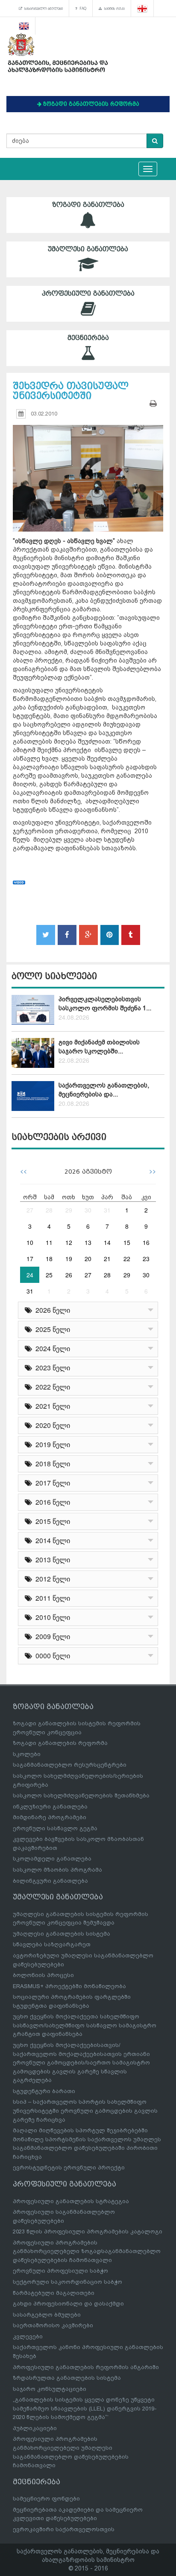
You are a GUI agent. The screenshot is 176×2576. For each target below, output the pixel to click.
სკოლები (27, 1754)
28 (49, 1210)
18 (49, 1259)
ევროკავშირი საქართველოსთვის (64, 2529)
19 (69, 1259)
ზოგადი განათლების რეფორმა (60, 1743)
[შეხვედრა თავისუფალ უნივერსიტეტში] (88, 470)
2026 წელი (51, 1310)
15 (127, 1242)
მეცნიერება (88, 338)
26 (69, 1275)
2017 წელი (51, 1483)
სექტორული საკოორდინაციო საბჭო (67, 2282)
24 (30, 1275)
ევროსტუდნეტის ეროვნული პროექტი (69, 2168)
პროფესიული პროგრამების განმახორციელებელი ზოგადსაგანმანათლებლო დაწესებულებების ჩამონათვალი (87, 2251)
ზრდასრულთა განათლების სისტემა (67, 2378)
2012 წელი (51, 1579)
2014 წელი (51, 1540)
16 (146, 1242)
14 (107, 1242)
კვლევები (28, 2336)
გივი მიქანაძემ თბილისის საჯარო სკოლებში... (99, 1047)
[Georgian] (142, 9)
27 (30, 1210)
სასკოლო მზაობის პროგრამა (57, 1870)
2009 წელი (51, 1636)
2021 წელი (51, 1406)
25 (49, 1275)
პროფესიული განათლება (88, 294)
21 (107, 1259)
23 (146, 1259)
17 (30, 1259)
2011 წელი (51, 1598)
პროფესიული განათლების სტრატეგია (71, 2201)
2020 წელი (51, 1425)
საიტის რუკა (113, 9)
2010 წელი (51, 1617)
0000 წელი (51, 1656)
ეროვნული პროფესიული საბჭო (60, 2271)
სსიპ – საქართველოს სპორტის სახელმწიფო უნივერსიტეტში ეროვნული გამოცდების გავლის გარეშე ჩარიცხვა (85, 2111)
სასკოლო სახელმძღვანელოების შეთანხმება (81, 1795)
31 (107, 1210)
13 (88, 1242)
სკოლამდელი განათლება (52, 1859)
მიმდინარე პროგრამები (50, 1817)
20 (88, 1259)
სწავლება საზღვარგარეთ (52, 1944)
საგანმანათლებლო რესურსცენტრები (70, 1765)
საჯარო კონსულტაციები (50, 2389)
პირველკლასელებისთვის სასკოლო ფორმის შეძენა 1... (105, 1004)
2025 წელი (51, 1329)
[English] (24, 26)
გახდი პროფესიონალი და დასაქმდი (68, 2304)
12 (69, 1242)
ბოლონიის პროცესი (43, 1975)
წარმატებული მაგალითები (54, 2293)
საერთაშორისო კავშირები (53, 2325)
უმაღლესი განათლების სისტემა (62, 1934)
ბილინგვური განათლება (50, 1881)
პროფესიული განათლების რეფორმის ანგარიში (86, 2367)
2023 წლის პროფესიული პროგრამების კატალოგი (88, 2231)
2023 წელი (51, 1368)
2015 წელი (51, 1521)
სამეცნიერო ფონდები (46, 2499)
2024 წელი (51, 1348)
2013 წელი (51, 1560)
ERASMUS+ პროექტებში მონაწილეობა (69, 1986)
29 (69, 1210)
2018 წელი (51, 1464)
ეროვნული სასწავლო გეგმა (55, 1828)
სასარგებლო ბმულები (43, 9)
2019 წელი (51, 1444)
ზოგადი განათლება (88, 205)
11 (49, 1242)
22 (127, 1259)
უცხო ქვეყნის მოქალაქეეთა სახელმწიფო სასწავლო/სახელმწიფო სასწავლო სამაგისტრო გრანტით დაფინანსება (85, 2025)
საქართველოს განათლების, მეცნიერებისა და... (104, 1090)
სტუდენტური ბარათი (44, 2091)
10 (30, 1242)
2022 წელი (51, 1387)
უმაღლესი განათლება (88, 249)
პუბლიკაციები (35, 2428)
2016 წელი (51, 1502)
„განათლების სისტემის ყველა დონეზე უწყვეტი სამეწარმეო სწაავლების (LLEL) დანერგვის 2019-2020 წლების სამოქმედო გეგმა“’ (85, 2408)
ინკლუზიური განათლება (50, 1807)
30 (88, 1210)
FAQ (82, 9)
